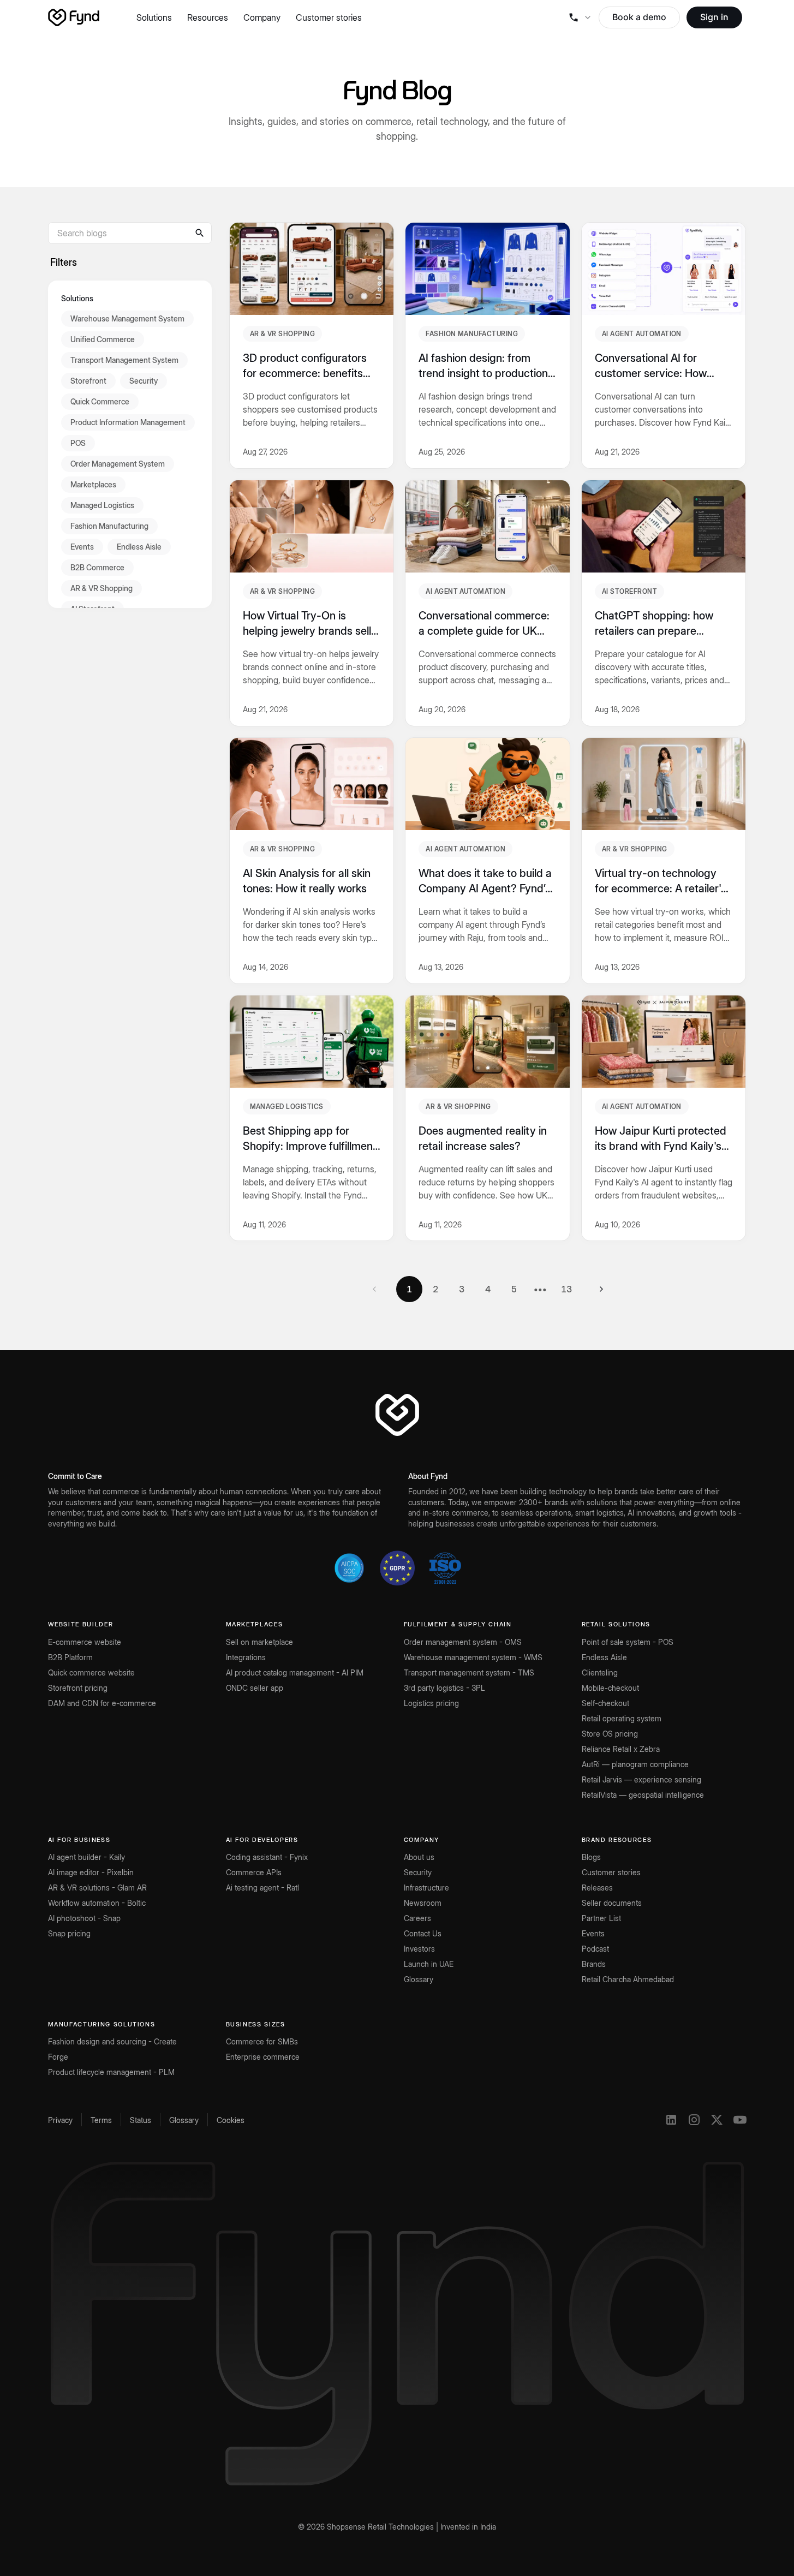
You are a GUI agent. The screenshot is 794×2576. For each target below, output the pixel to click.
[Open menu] (580, 17)
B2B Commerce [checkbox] (97, 567)
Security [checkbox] (144, 380)
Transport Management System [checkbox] (124, 359)
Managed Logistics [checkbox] (102, 505)
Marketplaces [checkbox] (93, 484)
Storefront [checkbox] (88, 380)
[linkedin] (671, 2120)
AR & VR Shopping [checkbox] (102, 588)
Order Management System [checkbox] (118, 463)
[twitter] (717, 2120)
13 (566, 1289)
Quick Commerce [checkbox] (100, 401)
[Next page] (601, 1289)
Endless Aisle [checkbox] (139, 546)
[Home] (74, 17)
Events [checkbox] (82, 546)
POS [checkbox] (78, 442)
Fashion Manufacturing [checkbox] (109, 525)
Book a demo (639, 17)
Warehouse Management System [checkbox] (127, 318)
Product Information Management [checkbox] (128, 422)
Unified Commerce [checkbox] (103, 339)
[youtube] (740, 2120)
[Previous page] (374, 1289)
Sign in (714, 17)
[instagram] (694, 2120)
